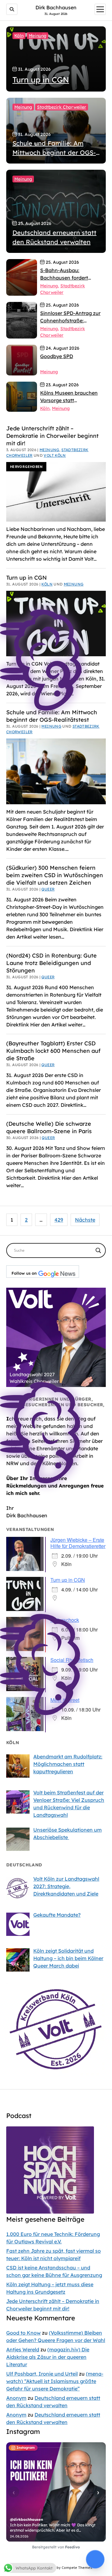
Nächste (85, 1220)
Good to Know (23, 2333)
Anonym (16, 2398)
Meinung (37, 36)
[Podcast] (50, 2212)
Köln (19, 36)
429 (59, 1220)
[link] (22, 320)
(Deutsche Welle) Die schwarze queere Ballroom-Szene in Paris (49, 1127)
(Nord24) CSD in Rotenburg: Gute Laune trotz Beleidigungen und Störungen (51, 963)
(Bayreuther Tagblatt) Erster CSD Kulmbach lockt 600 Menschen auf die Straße (53, 1051)
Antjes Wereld (23, 2349)
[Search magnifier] (98, 1250)
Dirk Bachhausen (56, 7)
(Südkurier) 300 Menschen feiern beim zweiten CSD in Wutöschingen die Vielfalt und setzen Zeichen (55, 875)
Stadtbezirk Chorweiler (62, 107)
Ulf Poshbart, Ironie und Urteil (42, 2374)
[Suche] (12, 9)
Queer (48, 889)
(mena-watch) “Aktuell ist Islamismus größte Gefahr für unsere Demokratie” (55, 2381)
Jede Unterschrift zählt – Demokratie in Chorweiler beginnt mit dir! (52, 436)
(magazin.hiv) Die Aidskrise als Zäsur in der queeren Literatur (48, 2357)
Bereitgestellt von (56, 2547)
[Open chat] (95, 2559)
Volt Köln (55, 455)
